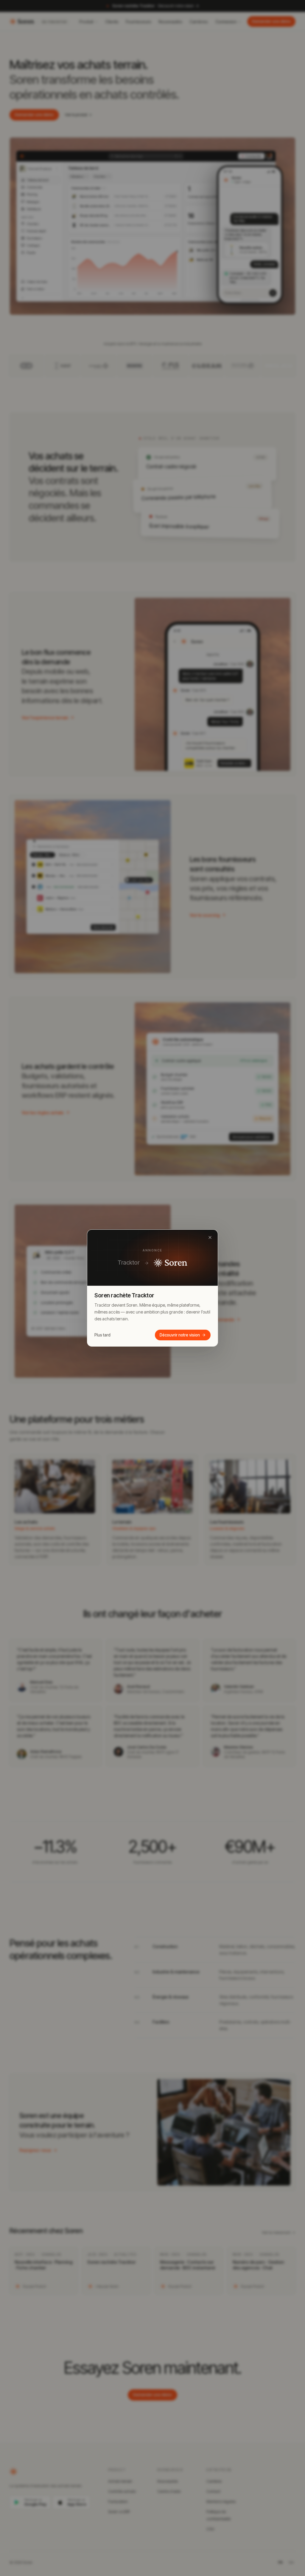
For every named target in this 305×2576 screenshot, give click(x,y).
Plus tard (102, 1335)
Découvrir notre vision (180, 1335)
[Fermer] (210, 1237)
